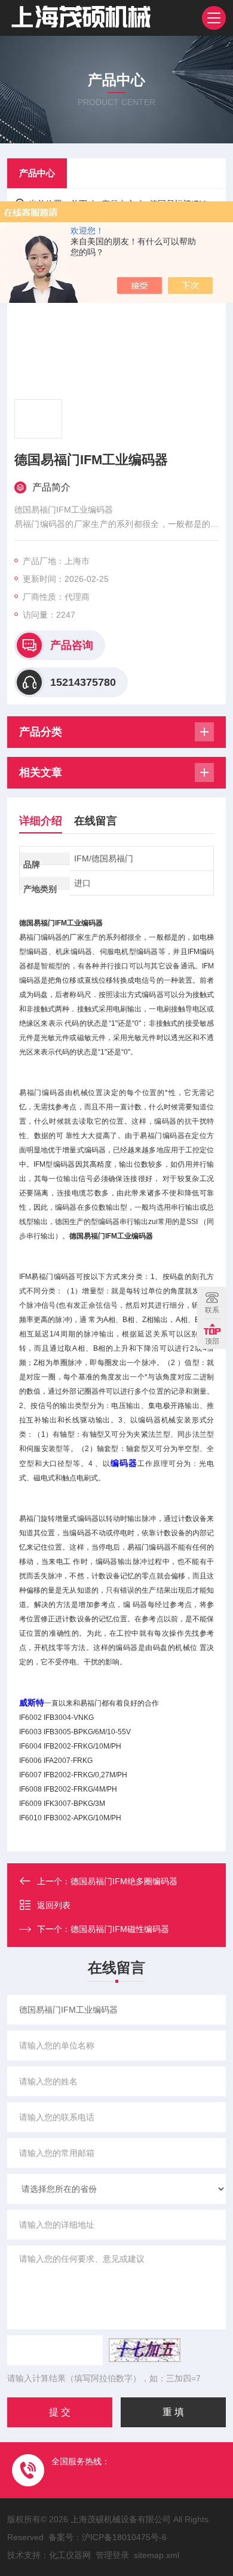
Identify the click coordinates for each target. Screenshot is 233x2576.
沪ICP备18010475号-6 (124, 2537)
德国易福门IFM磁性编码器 (120, 1929)
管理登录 (112, 2555)
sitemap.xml (157, 2555)
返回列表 (54, 1905)
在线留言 (96, 821)
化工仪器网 (70, 2555)
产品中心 (37, 173)
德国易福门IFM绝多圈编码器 (124, 1881)
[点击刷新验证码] (145, 2350)
